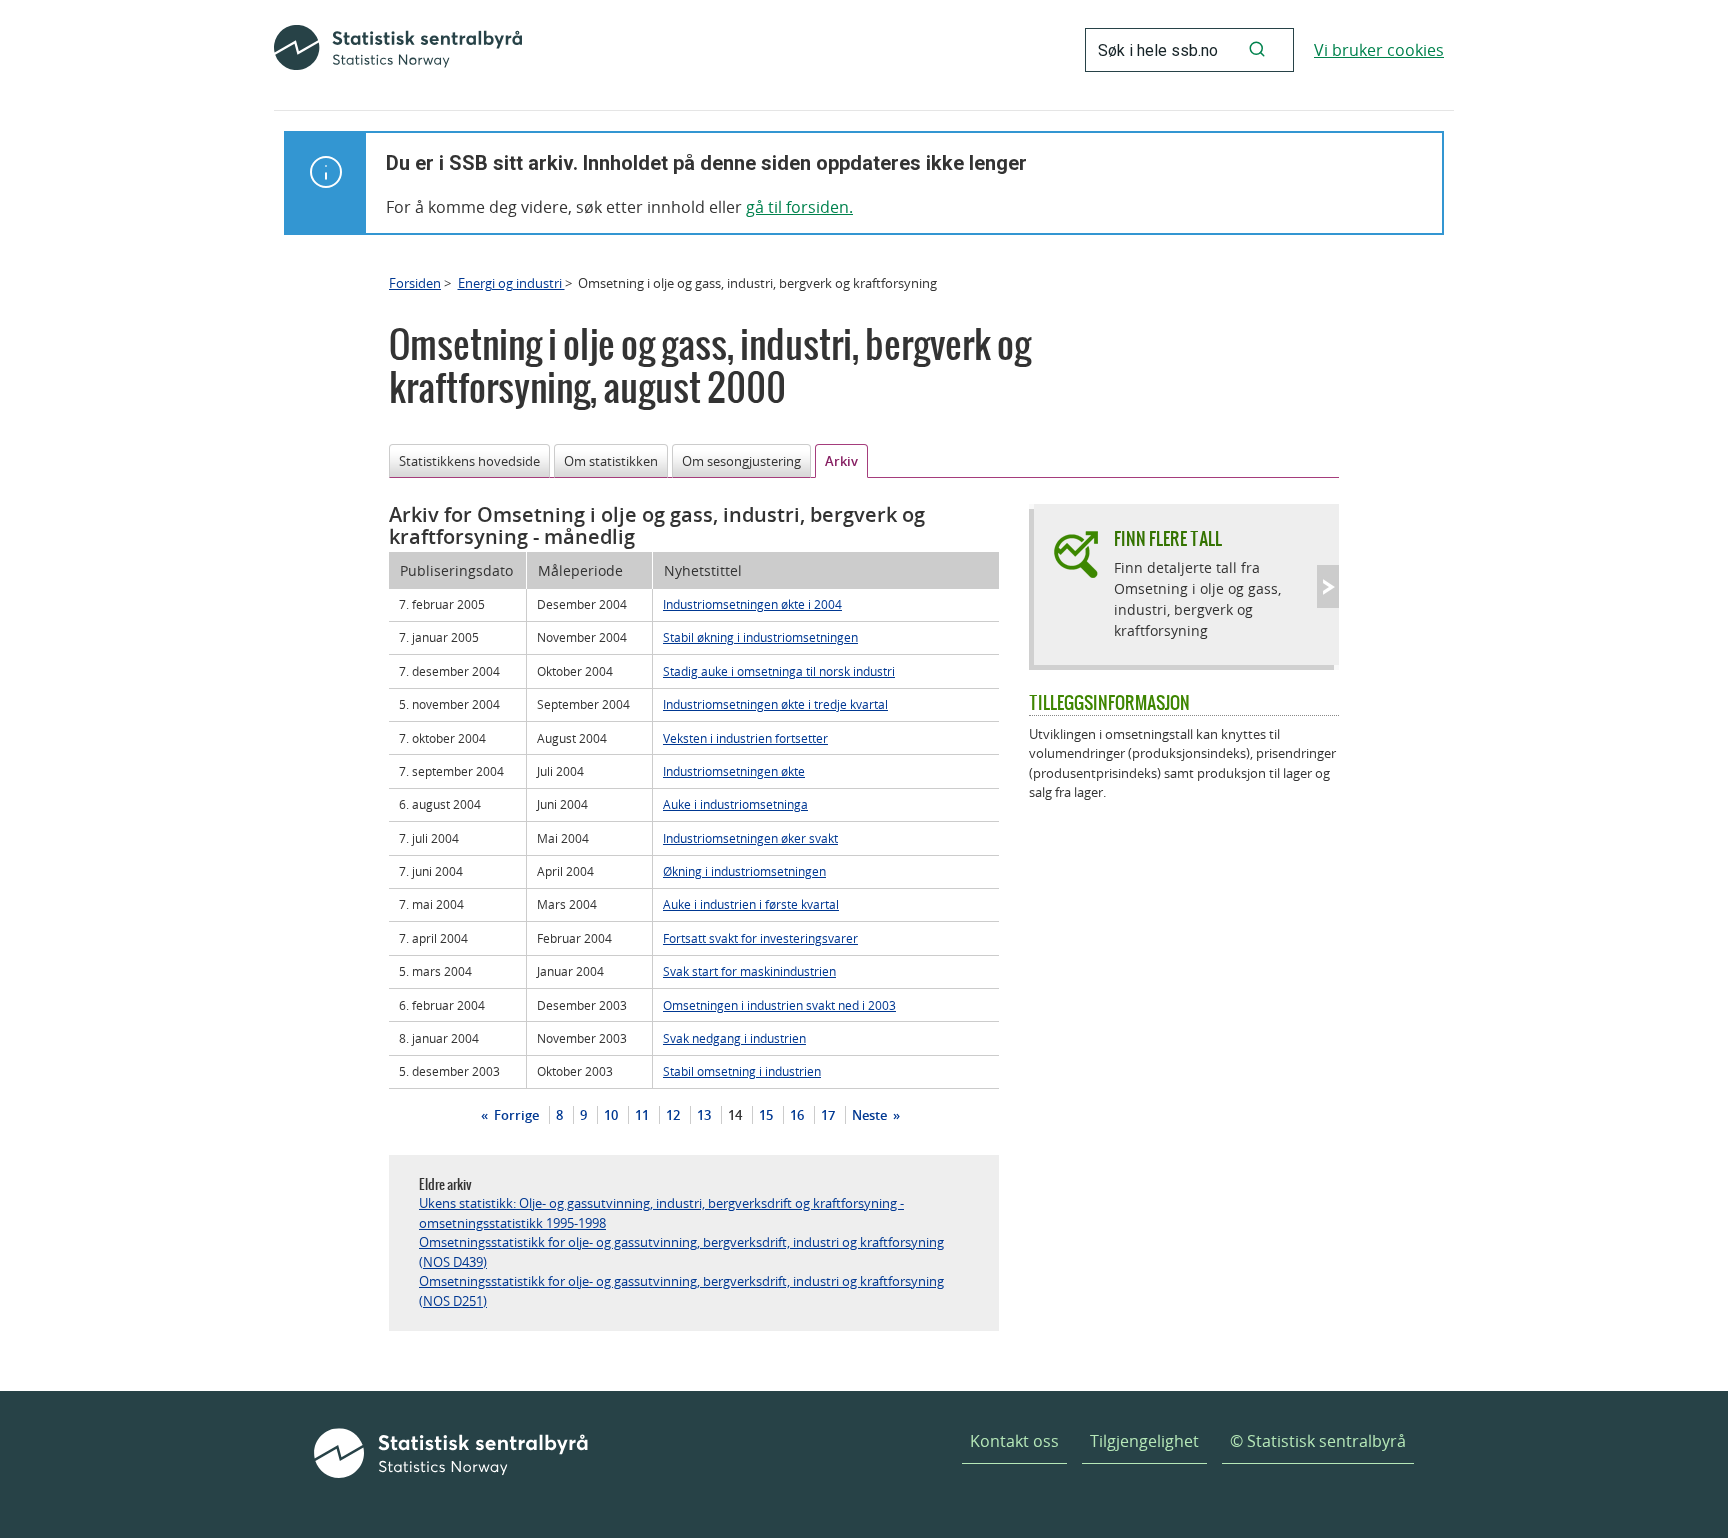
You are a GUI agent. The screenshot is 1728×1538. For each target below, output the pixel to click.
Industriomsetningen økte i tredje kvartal (775, 704)
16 (797, 1115)
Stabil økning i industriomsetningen (760, 637)
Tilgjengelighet (1144, 1441)
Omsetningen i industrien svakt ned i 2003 (779, 1005)
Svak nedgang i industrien (734, 1038)
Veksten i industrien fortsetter (745, 738)
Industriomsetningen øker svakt (750, 838)
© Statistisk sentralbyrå (1318, 1441)
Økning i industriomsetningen (744, 871)
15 (766, 1115)
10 (611, 1115)
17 (828, 1115)
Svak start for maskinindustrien (749, 971)
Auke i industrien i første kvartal (751, 904)
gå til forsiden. (799, 207)
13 (704, 1115)
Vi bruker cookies (1379, 50)
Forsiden (415, 283)
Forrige (515, 1115)
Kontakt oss (1014, 1441)
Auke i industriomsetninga (735, 804)
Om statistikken (611, 461)
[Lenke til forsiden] (398, 50)
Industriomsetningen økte (734, 771)
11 (642, 1115)
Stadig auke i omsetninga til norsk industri (779, 671)
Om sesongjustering (741, 461)
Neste (871, 1115)
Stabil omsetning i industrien (742, 1071)
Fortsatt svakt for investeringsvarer (760, 938)
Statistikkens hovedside (469, 461)
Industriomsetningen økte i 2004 (752, 604)
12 (673, 1115)
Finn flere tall (1168, 538)
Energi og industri (511, 283)
